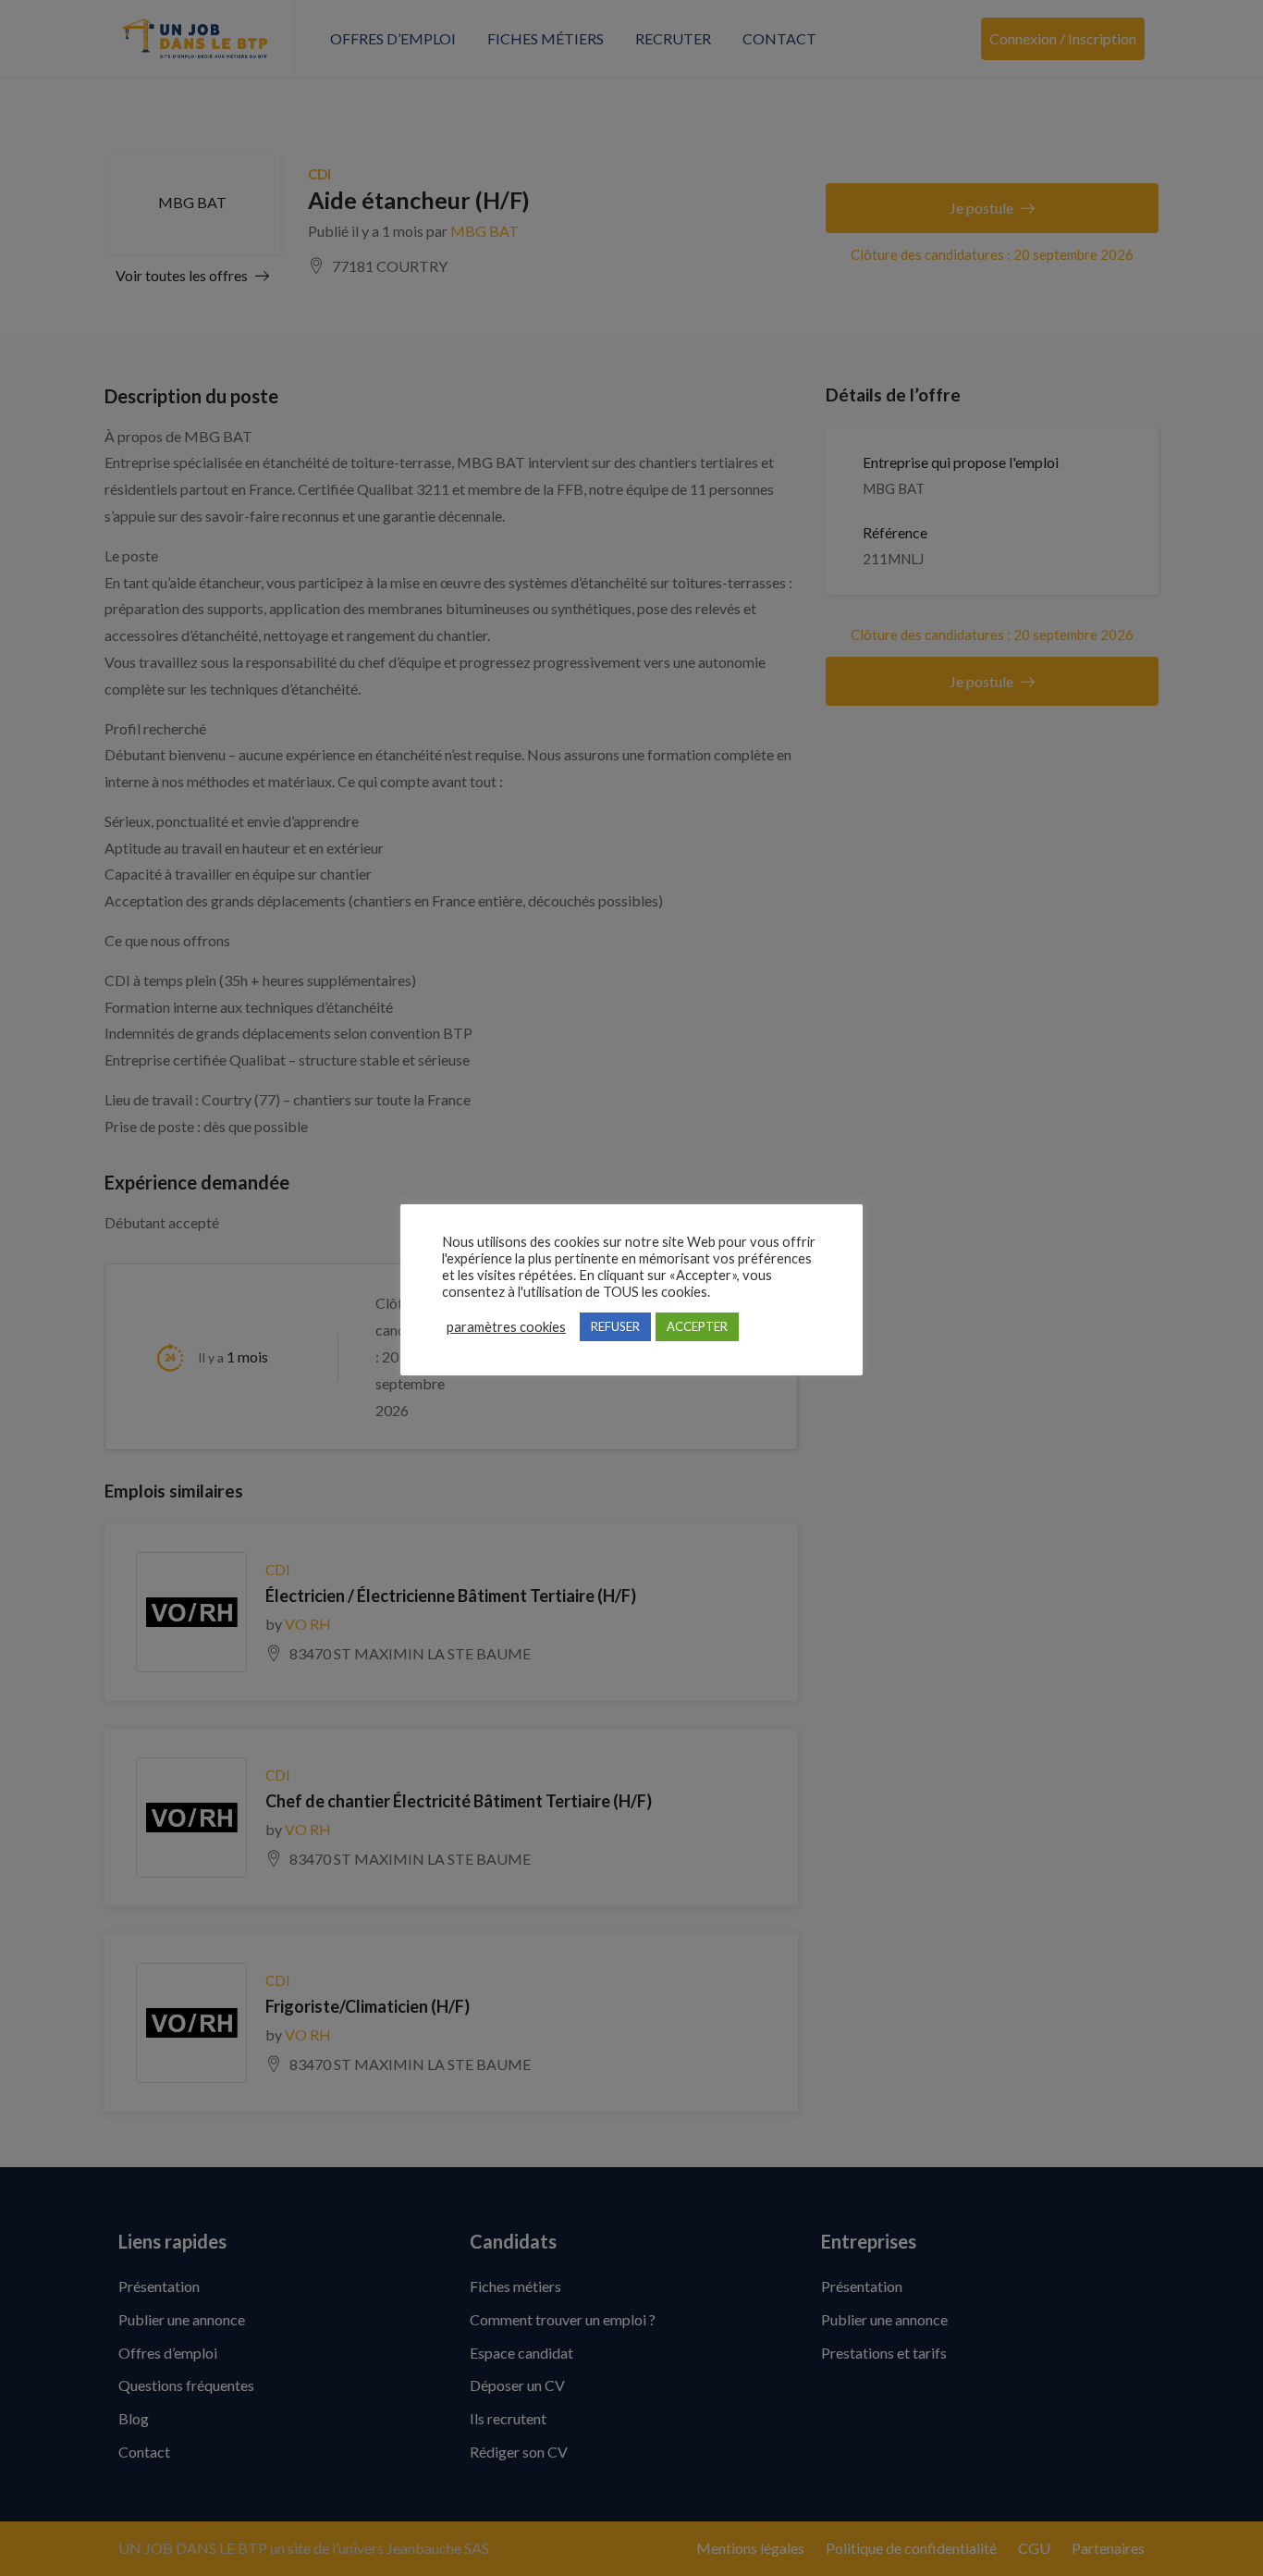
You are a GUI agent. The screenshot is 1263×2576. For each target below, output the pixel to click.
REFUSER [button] (615, 1326)
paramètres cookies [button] (506, 1327)
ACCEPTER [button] (697, 1326)
